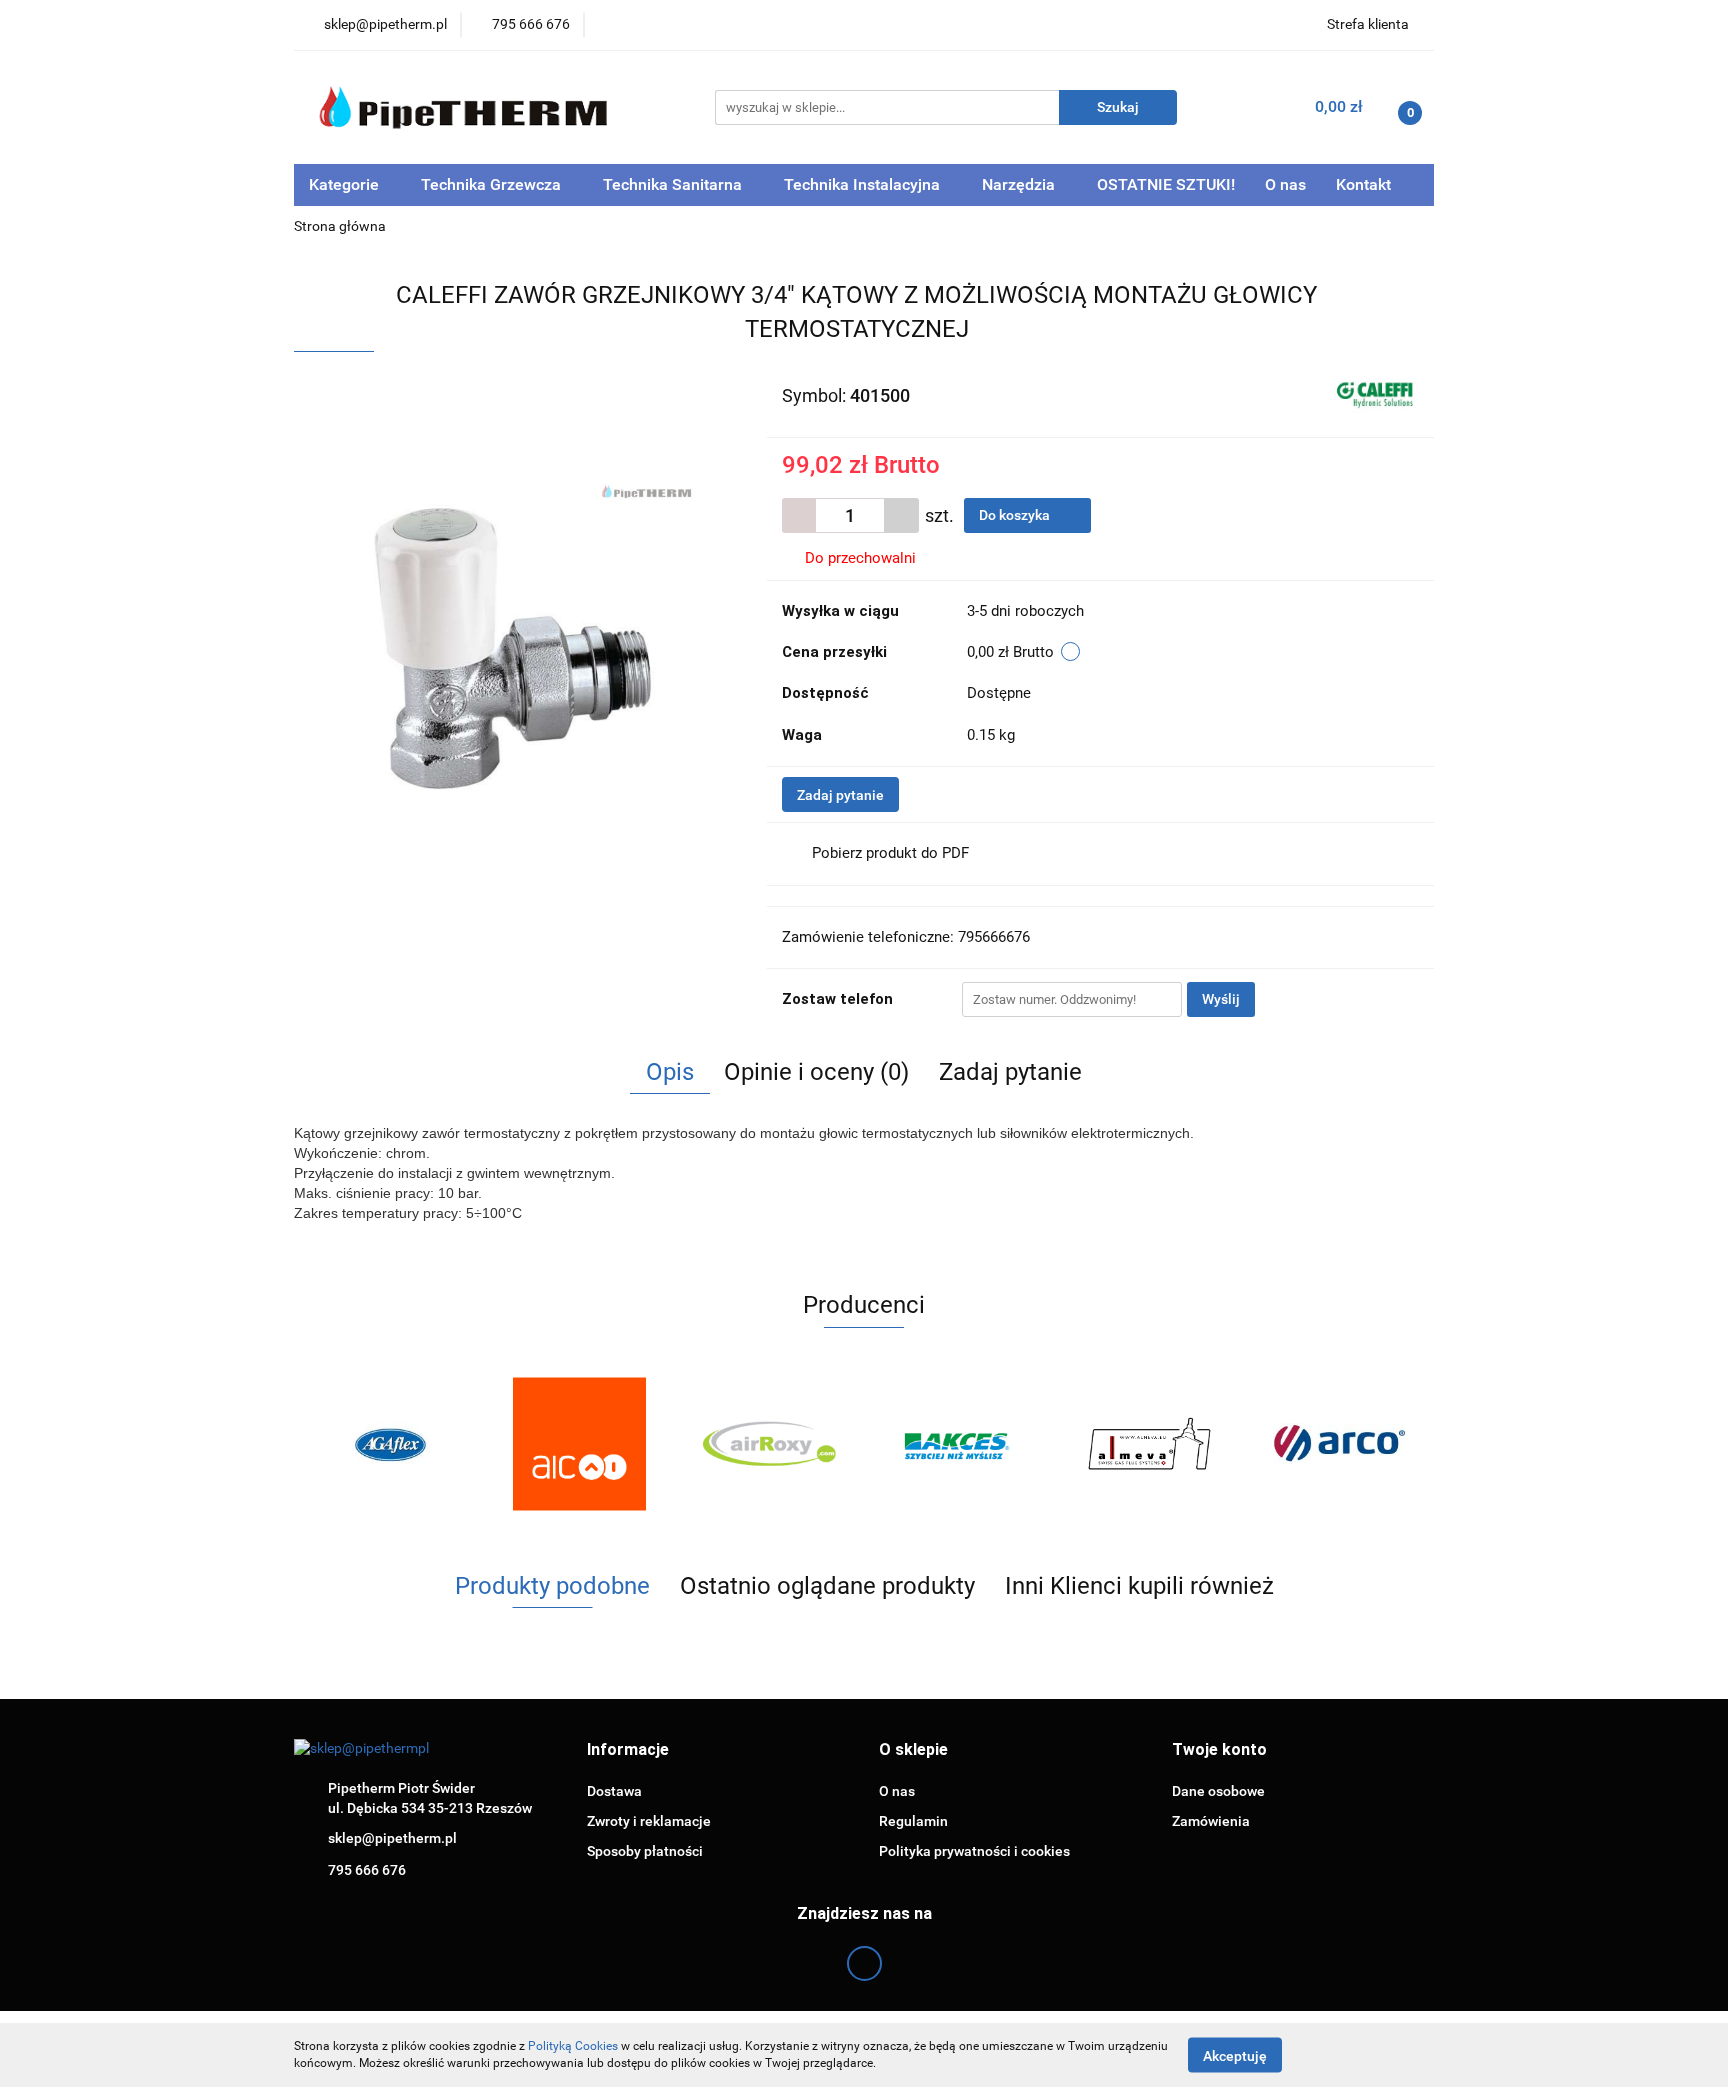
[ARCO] (1149, 1444)
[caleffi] (1375, 394)
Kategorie (346, 184)
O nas (1285, 184)
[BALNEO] (1339, 1444)
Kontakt (1363, 184)
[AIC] (389, 1444)
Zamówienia (1211, 1821)
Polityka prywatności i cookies (974, 1851)
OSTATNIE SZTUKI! (1166, 184)
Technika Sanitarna (674, 184)
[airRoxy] (579, 1444)
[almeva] (959, 1444)
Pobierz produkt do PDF (890, 853)
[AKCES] (769, 1444)
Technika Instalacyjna (864, 184)
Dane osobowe (1218, 1791)
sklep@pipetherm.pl (392, 1838)
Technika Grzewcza (493, 184)
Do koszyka (1016, 515)
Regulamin (913, 1821)
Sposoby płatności (645, 1851)
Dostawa (614, 1791)
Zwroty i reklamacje (649, 1821)
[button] (628, 1750)
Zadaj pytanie (840, 795)
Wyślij (1221, 999)
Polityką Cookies (573, 2046)
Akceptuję (1235, 2055)
